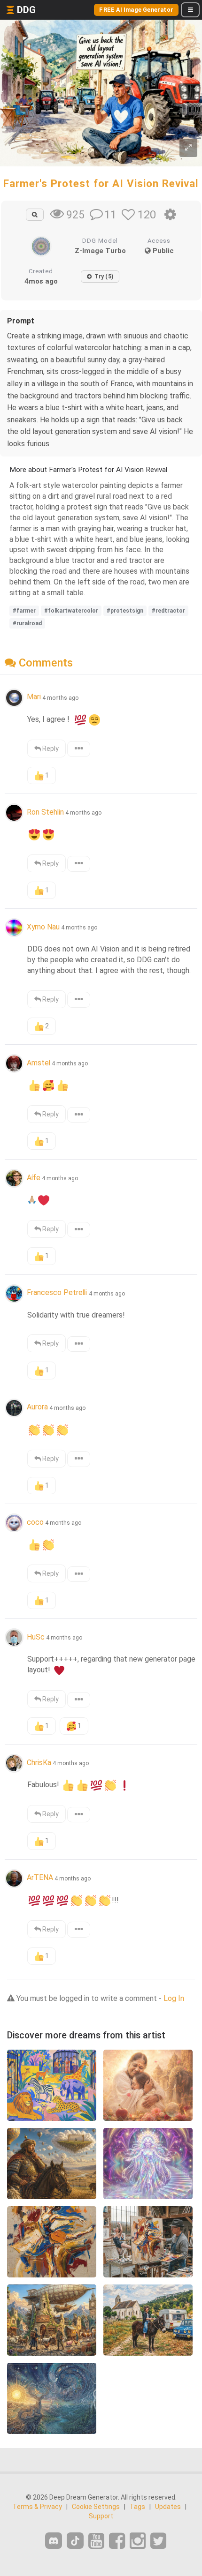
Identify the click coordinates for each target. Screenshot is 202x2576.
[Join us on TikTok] (75, 2541)
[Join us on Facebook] (117, 2541)
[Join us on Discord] (54, 2541)
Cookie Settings (96, 2507)
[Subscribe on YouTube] (96, 2541)
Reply (50, 749)
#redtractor (168, 611)
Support (101, 2516)
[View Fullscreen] (188, 148)
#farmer (24, 611)
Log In (174, 1998)
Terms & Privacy (37, 2507)
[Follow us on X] (158, 2541)
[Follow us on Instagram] (138, 2541)
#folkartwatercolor (71, 611)
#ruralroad (27, 623)
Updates (168, 2507)
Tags (137, 2507)
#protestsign (125, 611)
